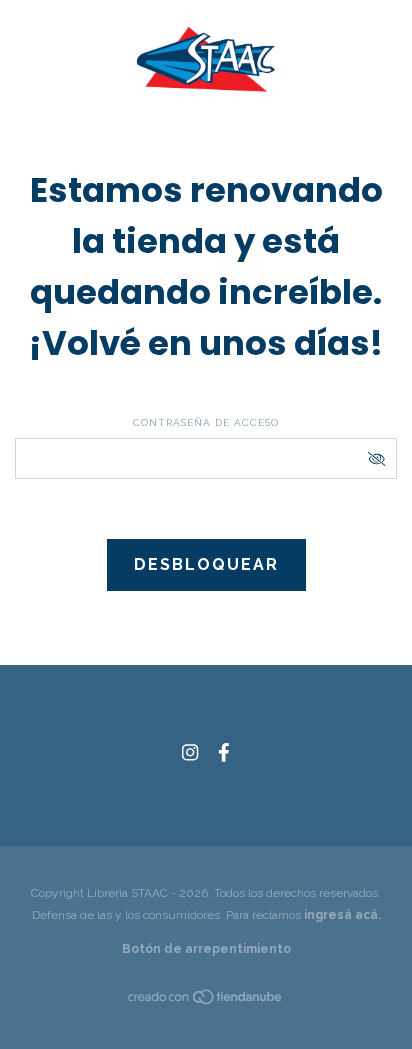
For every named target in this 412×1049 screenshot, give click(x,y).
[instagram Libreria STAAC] (190, 752)
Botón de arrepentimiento (206, 949)
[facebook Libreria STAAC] (224, 752)
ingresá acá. (342, 915)
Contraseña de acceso (206, 422)
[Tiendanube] (206, 1001)
